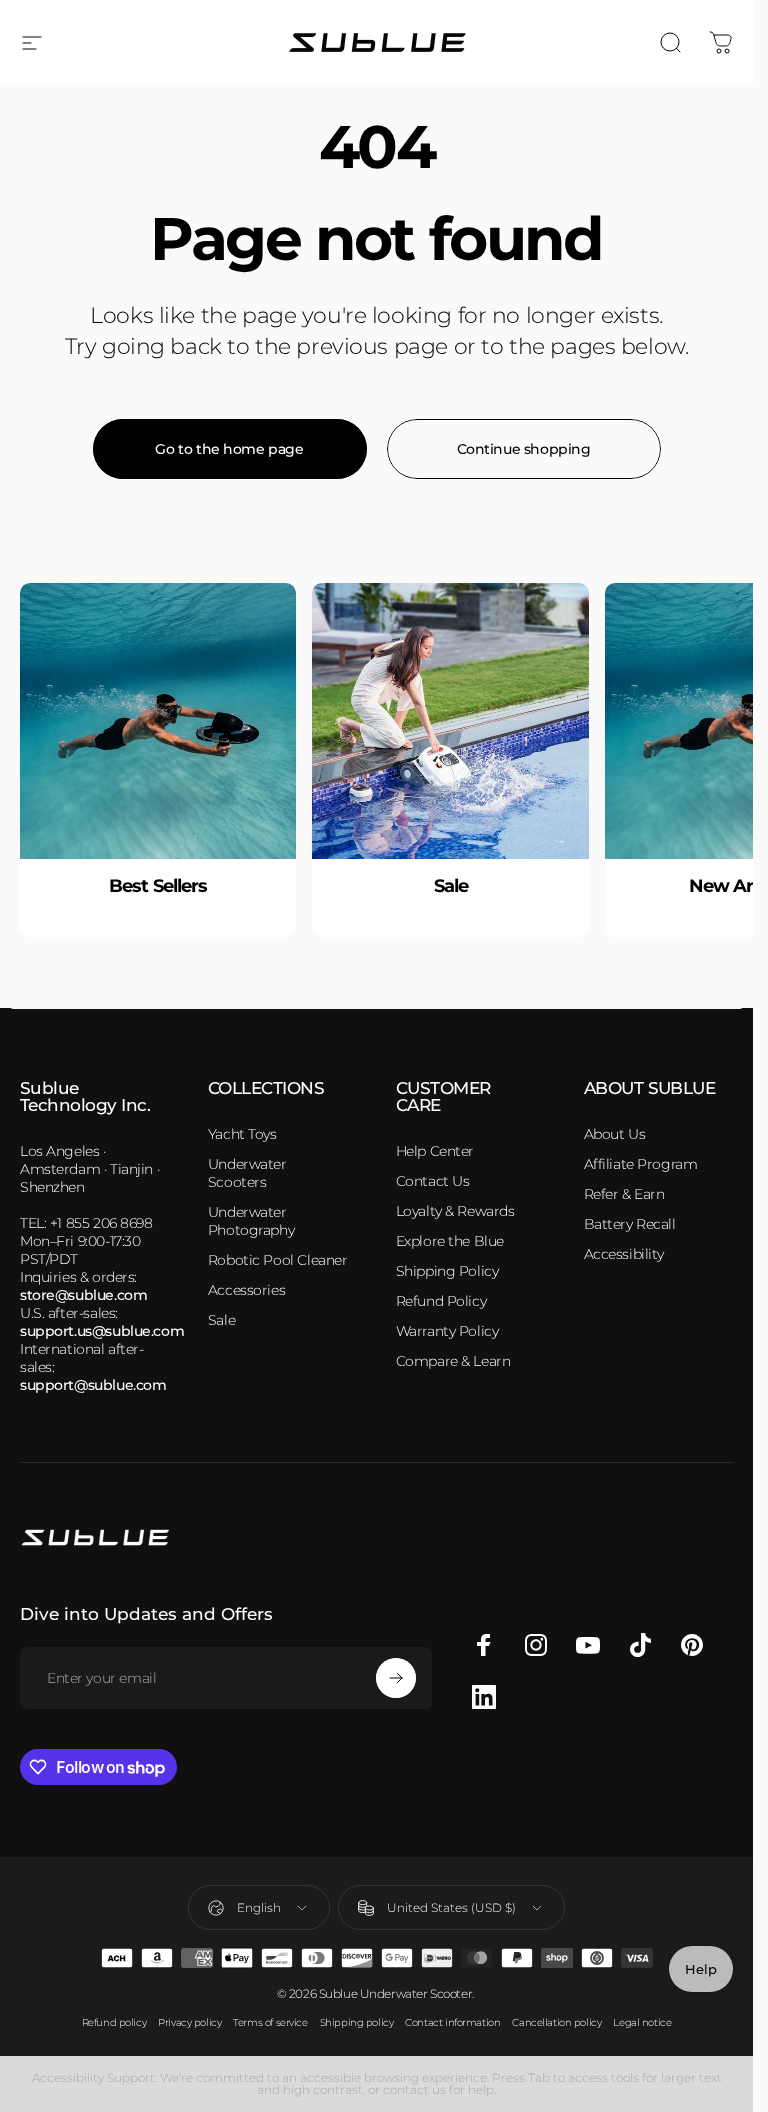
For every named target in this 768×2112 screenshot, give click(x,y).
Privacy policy (189, 2022)
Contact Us (433, 1181)
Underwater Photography (251, 1221)
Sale (221, 1320)
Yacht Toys (242, 1134)
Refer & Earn (624, 1194)
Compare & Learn (453, 1361)
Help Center (435, 1151)
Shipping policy (357, 2022)
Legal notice (642, 2022)
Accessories (246, 1290)
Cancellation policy (556, 2022)
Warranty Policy (447, 1331)
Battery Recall (630, 1224)
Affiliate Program (641, 1164)
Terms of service (270, 2022)
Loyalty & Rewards (455, 1211)
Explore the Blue (450, 1241)
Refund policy (114, 2022)
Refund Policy (441, 1301)
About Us (615, 1134)
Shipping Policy (447, 1271)
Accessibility (624, 1254)
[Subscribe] (396, 1678)
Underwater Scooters (247, 1173)
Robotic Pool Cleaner (278, 1260)
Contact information (452, 2022)
